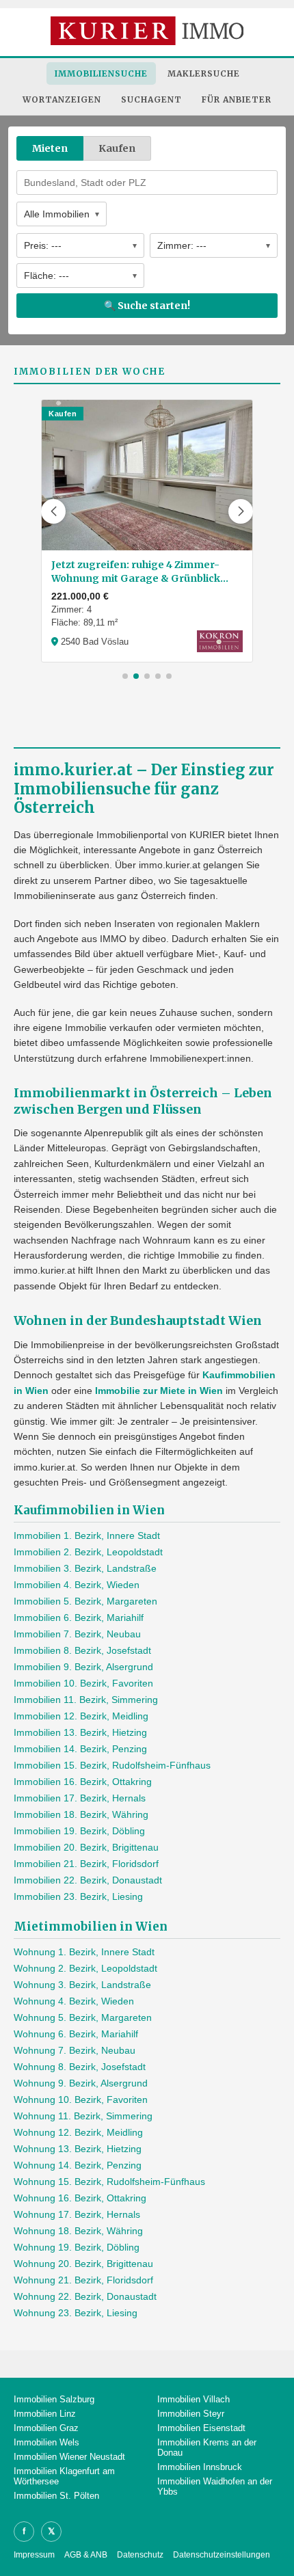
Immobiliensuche (101, 73)
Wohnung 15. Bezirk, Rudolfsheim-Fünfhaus (109, 2182)
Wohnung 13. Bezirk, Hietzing (78, 2149)
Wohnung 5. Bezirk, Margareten (83, 2017)
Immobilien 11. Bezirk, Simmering (86, 1700)
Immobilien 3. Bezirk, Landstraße (85, 1568)
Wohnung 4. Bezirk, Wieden (74, 2001)
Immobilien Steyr (191, 2414)
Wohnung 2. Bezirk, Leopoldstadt (85, 1968)
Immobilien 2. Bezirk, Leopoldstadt (88, 1552)
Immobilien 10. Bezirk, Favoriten (83, 1683)
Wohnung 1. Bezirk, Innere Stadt (84, 1952)
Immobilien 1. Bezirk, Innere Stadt (87, 1535)
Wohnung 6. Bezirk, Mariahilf (76, 2034)
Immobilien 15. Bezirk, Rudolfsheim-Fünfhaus (112, 1765)
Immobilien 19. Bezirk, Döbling (79, 1831)
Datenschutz (140, 2555)
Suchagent (151, 99)
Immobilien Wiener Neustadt (69, 2457)
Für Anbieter (237, 99)
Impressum (34, 2555)
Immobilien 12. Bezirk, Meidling (81, 1716)
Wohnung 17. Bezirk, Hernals (77, 2214)
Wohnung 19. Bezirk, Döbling (77, 2247)
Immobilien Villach (193, 2399)
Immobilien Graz (46, 2428)
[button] (53, 511)
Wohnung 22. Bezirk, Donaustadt (85, 2296)
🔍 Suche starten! (147, 306)
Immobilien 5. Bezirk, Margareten (85, 1601)
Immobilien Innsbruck (200, 2467)
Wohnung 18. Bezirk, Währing (78, 2231)
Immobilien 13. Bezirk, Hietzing (80, 1732)
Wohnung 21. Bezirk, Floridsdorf (83, 2280)
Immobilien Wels (46, 2442)
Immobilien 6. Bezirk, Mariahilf (79, 1618)
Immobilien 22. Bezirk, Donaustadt (88, 1880)
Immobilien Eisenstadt (201, 2428)
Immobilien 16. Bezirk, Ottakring (83, 1782)
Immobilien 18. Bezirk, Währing (81, 1814)
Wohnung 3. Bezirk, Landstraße (82, 1985)
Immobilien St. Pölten (56, 2496)
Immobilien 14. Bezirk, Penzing (80, 1749)
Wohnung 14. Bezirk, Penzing (78, 2165)
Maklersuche (204, 73)
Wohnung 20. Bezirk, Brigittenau (83, 2264)
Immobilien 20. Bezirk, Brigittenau (86, 1847)
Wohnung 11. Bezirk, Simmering (83, 2116)
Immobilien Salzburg (54, 2399)
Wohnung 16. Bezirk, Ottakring (80, 2198)
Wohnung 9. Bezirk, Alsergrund (81, 2083)
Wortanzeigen (62, 99)
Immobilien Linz (45, 2414)
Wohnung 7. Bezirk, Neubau (75, 2050)
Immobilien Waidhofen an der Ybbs (215, 2486)
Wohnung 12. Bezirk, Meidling (78, 2132)
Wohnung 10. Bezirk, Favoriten (81, 2099)
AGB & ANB (86, 2555)
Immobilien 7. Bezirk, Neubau (77, 1634)
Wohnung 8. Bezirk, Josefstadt (80, 2067)
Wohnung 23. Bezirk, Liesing (76, 2313)
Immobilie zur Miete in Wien (159, 1391)
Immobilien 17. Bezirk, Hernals (80, 1798)
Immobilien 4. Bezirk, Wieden (77, 1585)
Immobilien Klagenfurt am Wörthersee (64, 2476)
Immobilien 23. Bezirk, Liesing (78, 1896)
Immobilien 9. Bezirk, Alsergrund (83, 1667)
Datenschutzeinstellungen (222, 2555)
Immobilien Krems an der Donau (207, 2447)
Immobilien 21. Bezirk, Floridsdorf (86, 1864)
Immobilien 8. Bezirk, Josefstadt (82, 1650)
